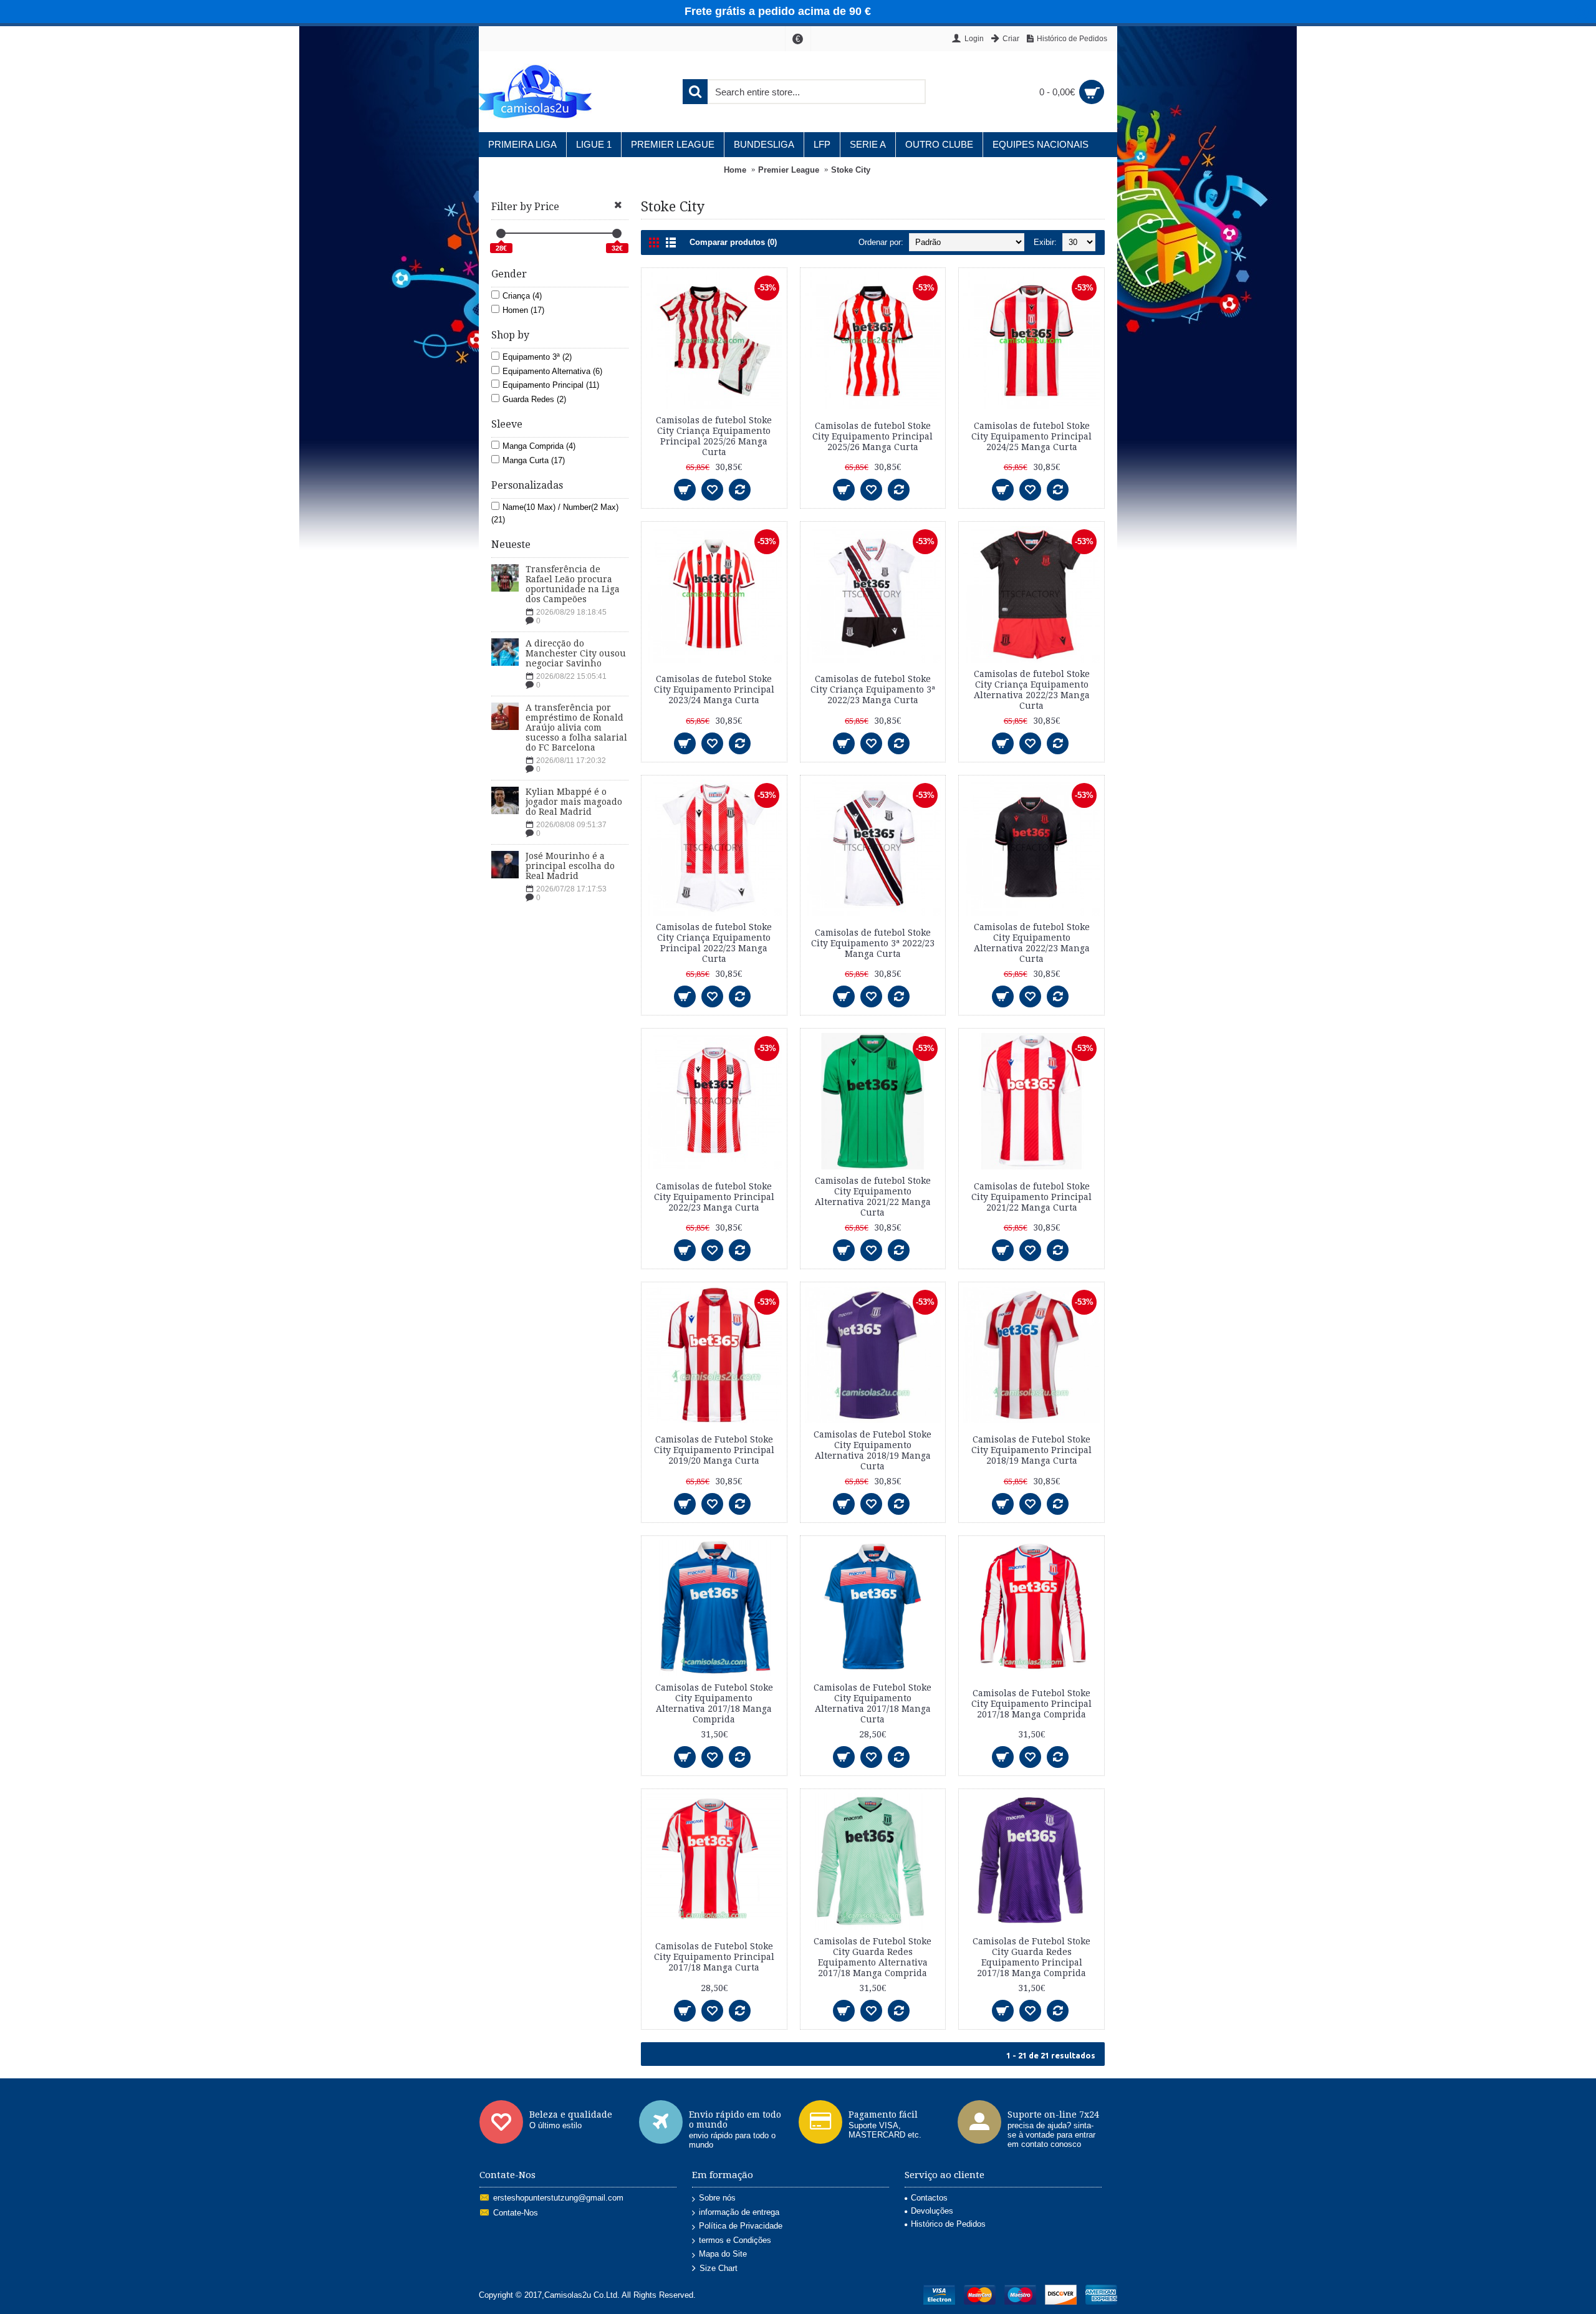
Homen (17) (523, 310)
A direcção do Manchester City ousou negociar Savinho (576, 653)
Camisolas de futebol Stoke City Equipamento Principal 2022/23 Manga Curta (714, 1197)
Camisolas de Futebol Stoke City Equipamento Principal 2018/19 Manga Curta (1031, 1450)
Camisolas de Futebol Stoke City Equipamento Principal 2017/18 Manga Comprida (1031, 1704)
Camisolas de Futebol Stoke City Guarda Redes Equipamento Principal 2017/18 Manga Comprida (1031, 1957)
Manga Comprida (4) (539, 446)
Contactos (929, 2198)
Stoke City (851, 170)
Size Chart (719, 2268)
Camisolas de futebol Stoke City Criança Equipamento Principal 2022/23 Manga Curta (714, 943)
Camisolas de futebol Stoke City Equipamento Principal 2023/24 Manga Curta (714, 689)
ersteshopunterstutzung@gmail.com (558, 2198)
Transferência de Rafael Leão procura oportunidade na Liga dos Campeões (573, 584)
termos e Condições (735, 2240)
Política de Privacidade (741, 2226)
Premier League (789, 170)
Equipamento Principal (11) (551, 385)
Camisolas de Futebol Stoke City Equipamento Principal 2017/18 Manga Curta (714, 1957)
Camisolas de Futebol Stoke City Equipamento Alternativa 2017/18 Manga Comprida (714, 1703)
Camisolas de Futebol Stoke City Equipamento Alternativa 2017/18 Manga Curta (873, 1703)
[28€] (501, 233)
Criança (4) (522, 296)
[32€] (617, 233)
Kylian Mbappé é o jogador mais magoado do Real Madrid (574, 802)
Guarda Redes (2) (534, 399)
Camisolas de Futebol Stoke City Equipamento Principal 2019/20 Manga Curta (714, 1450)
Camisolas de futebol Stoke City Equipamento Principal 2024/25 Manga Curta (1031, 436)
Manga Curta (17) (534, 460)
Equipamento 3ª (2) (537, 357)
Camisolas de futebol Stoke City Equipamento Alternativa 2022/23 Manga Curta (1032, 943)
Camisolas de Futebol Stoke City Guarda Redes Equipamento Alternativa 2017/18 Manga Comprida (873, 1957)
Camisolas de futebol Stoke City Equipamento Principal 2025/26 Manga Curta (873, 436)
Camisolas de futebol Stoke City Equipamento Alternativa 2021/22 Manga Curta (873, 1197)
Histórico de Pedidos (948, 2224)
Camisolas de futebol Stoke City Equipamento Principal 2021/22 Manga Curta (1031, 1197)
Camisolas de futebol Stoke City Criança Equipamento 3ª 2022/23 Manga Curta (873, 689)
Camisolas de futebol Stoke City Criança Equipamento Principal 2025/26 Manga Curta (714, 436)
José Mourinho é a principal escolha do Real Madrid (570, 866)
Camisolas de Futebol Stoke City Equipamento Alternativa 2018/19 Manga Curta (873, 1450)
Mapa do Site (723, 2254)
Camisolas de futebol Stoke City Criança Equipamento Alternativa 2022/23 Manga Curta (1032, 690)
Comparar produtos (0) (733, 242)
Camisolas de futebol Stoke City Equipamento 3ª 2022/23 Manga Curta (873, 943)
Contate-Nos (516, 2213)
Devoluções (932, 2211)
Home (735, 170)
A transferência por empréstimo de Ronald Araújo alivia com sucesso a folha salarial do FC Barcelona (576, 727)
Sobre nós (717, 2198)
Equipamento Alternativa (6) (552, 371)
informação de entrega (739, 2212)
